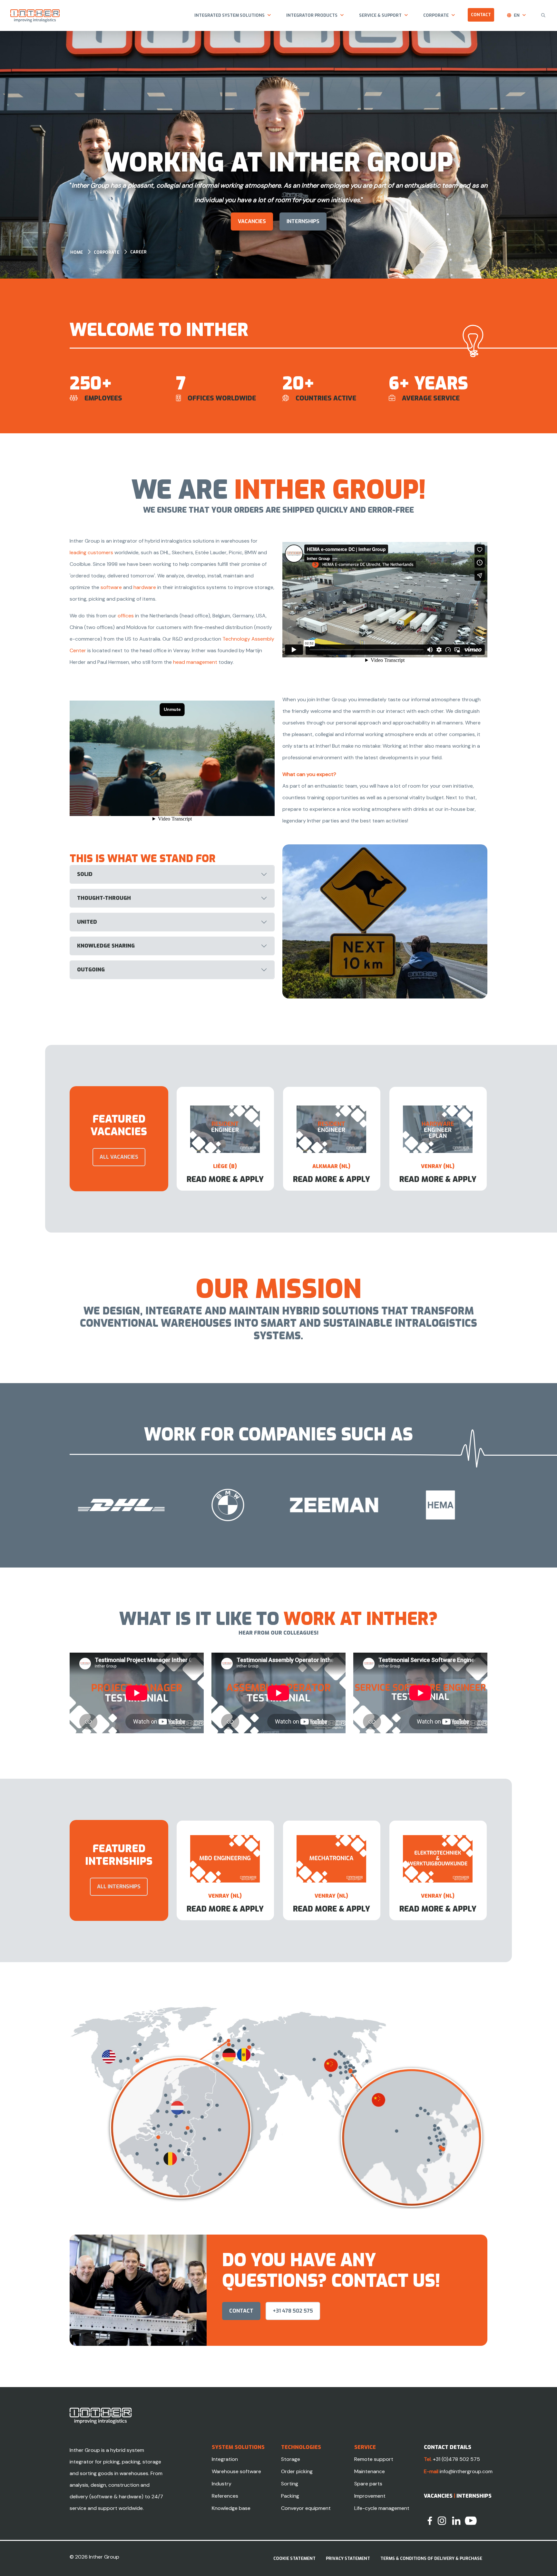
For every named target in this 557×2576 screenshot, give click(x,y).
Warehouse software (236, 2471)
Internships (474, 2496)
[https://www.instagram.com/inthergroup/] (442, 2520)
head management (195, 662)
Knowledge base (231, 2508)
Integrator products (312, 15)
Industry (222, 2484)
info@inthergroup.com (466, 2471)
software (111, 587)
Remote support (374, 2459)
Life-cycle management (382, 2508)
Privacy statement (348, 2558)
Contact (481, 15)
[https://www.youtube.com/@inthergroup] (471, 2520)
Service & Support (380, 15)
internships (303, 221)
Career (138, 252)
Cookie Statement (294, 2558)
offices (126, 616)
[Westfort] (254, 1505)
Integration (225, 2459)
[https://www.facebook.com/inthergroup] (430, 2520)
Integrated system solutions (230, 15)
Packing (290, 2496)
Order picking (297, 2471)
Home (77, 252)
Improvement (370, 2496)
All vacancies (119, 1157)
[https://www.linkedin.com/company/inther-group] (456, 2520)
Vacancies (252, 221)
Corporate (436, 15)
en (517, 15)
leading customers (91, 552)
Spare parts (368, 2484)
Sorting (290, 2484)
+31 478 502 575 (293, 2311)
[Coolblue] (361, 1505)
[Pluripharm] (467, 1505)
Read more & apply (225, 1179)
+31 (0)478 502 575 (456, 2459)
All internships (119, 1887)
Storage (291, 2459)
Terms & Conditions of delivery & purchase (431, 2558)
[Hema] (148, 1505)
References (225, 2496)
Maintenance (370, 2471)
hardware (145, 587)
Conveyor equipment (306, 2508)
